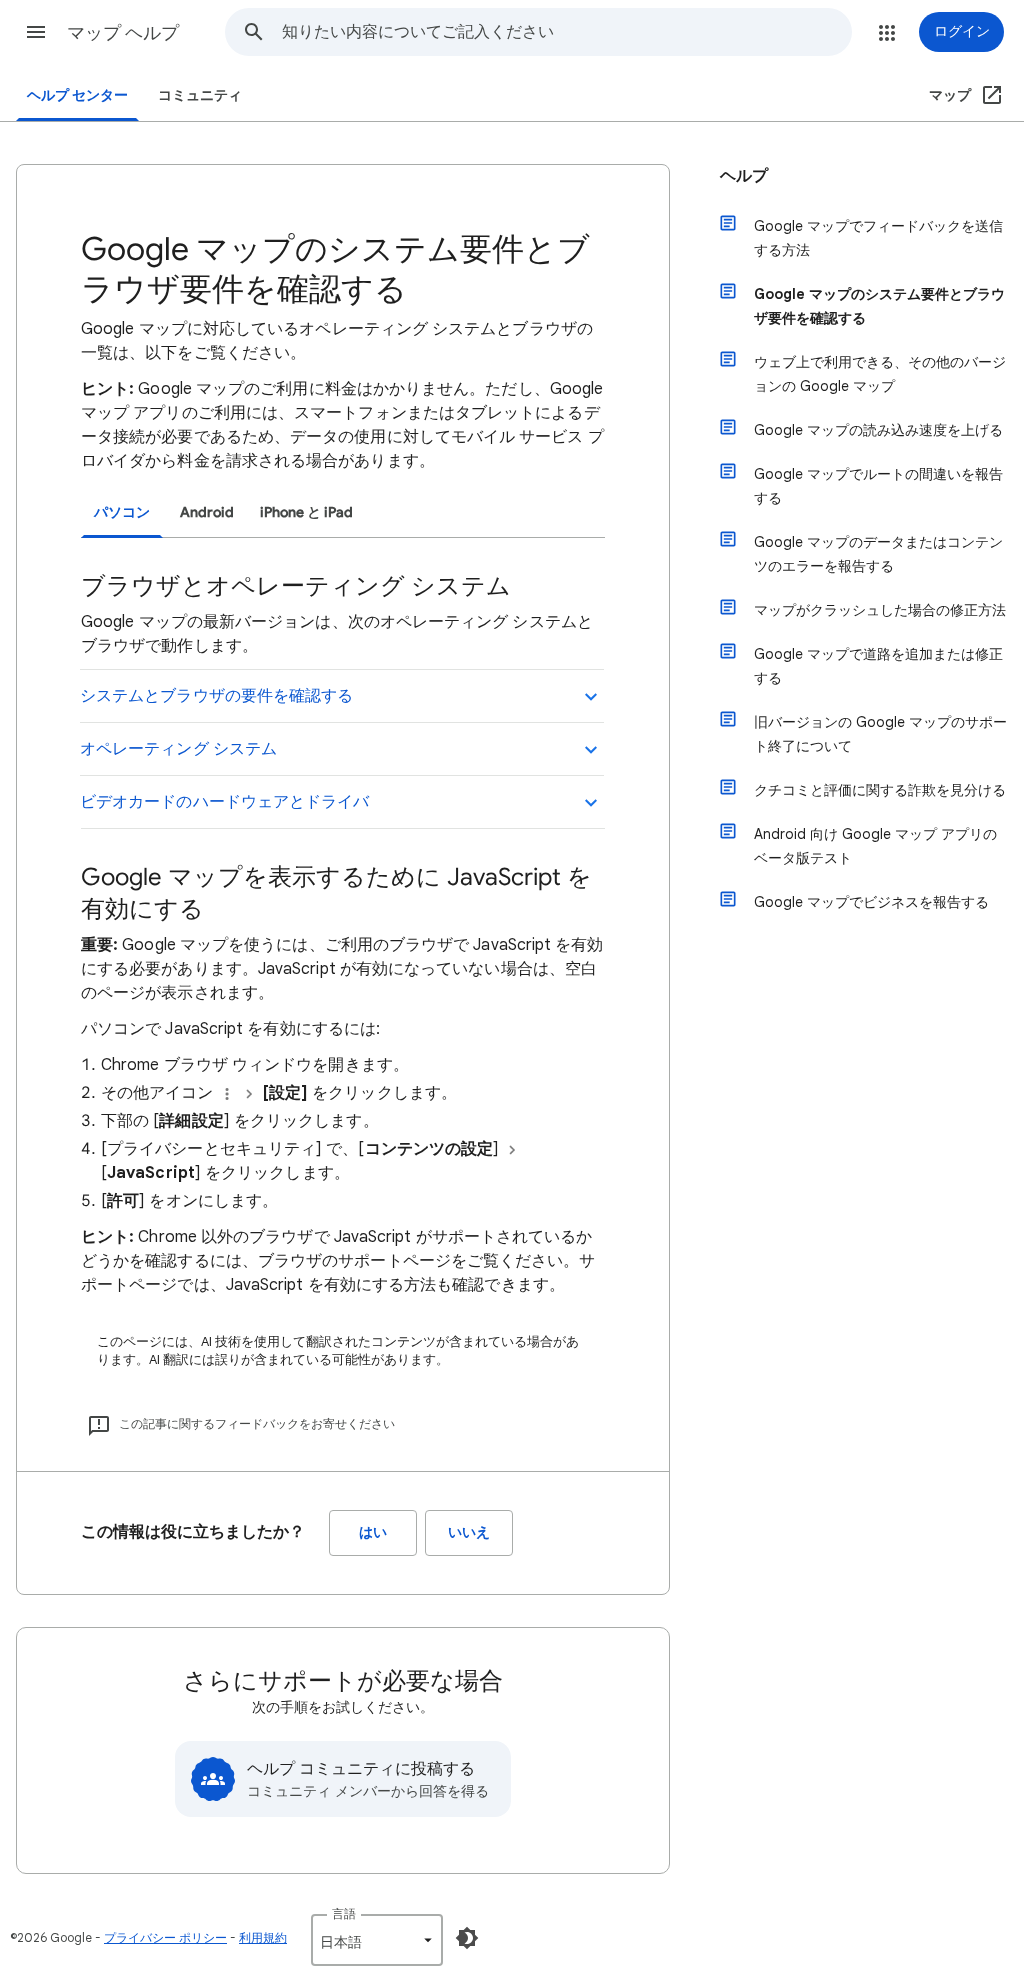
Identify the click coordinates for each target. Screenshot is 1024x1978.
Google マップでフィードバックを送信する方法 (878, 238)
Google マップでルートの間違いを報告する (878, 486)
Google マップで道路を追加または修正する (878, 666)
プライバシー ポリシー (165, 1937)
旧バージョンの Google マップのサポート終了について (880, 734)
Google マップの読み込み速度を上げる (878, 430)
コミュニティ (200, 95)
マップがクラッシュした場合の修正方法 (880, 610)
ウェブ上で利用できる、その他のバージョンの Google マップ (880, 374)
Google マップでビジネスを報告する (871, 902)
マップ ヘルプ (123, 33)
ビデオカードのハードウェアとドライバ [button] (224, 802)
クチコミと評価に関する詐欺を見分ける (880, 790)
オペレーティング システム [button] (178, 749)
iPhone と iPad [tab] (306, 512)
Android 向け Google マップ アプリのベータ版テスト (875, 846)
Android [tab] (207, 512)
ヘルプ (744, 176)
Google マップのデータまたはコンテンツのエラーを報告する (878, 554)
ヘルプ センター (77, 95)
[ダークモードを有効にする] (467, 1938)
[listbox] (377, 1940)
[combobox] (566, 32)
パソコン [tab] (122, 512)
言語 (344, 1913)
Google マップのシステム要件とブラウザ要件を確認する (879, 306)
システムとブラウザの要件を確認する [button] (216, 696)
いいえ (469, 1532)
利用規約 (263, 1937)
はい (373, 1532)
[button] (36, 32)
